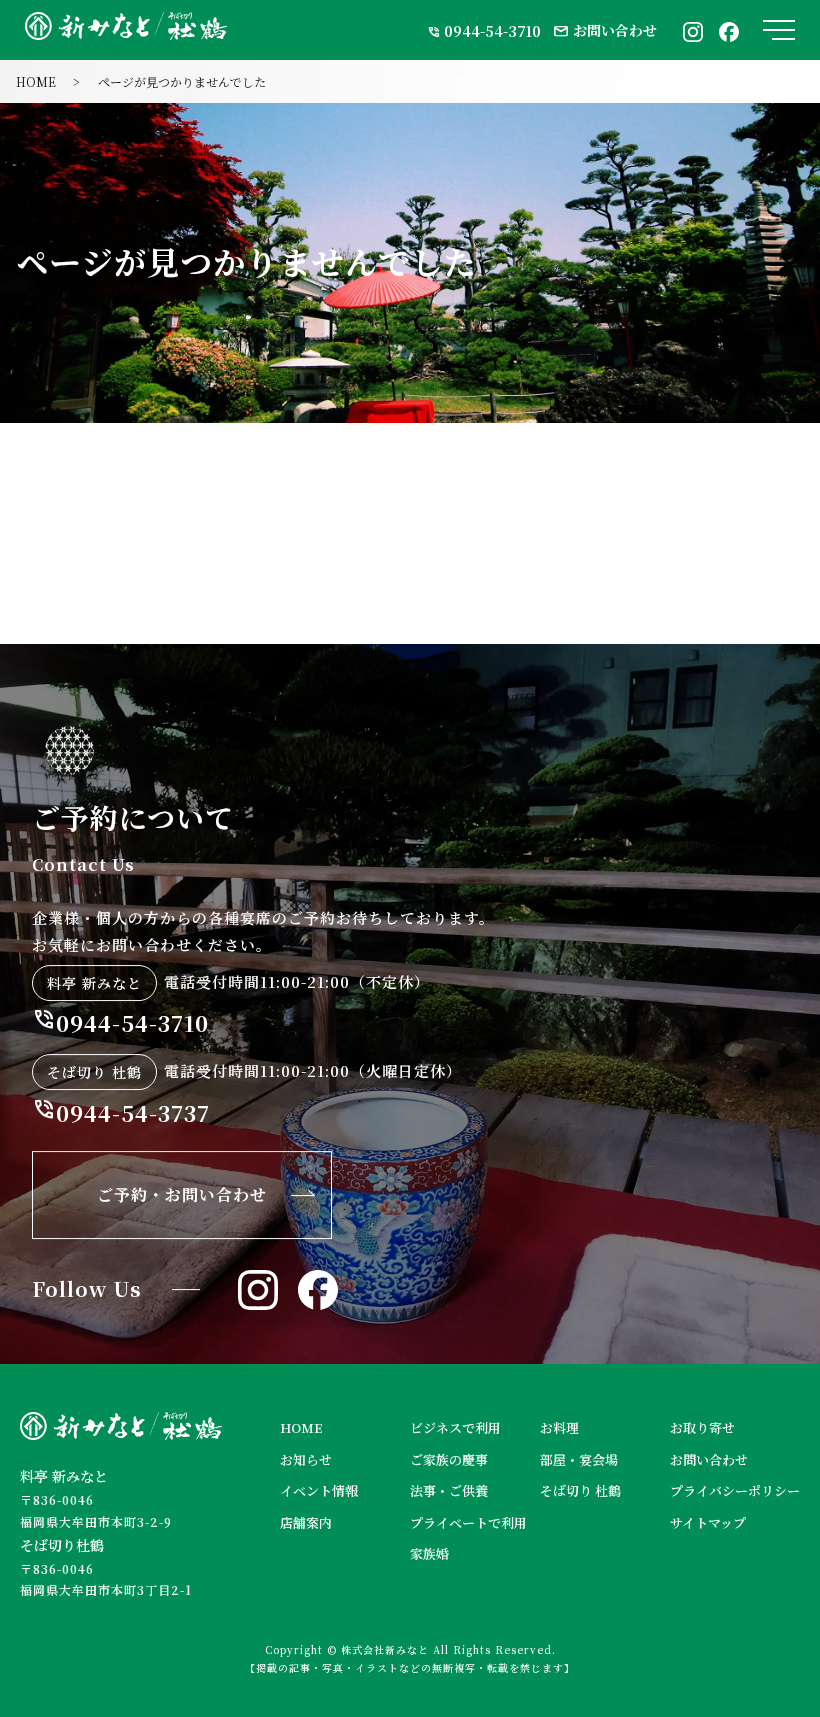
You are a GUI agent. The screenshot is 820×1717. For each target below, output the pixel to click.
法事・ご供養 (449, 1490)
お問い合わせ (605, 29)
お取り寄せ (702, 1427)
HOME (36, 81)
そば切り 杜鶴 (580, 1490)
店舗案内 (306, 1522)
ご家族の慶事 (449, 1459)
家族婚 (429, 1553)
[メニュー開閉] (779, 30)
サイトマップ (708, 1522)
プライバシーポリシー (735, 1490)
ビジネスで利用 (455, 1427)
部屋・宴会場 (579, 1459)
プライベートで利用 (468, 1522)
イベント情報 (319, 1490)
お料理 (559, 1427)
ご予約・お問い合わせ (182, 1194)
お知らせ (306, 1459)
